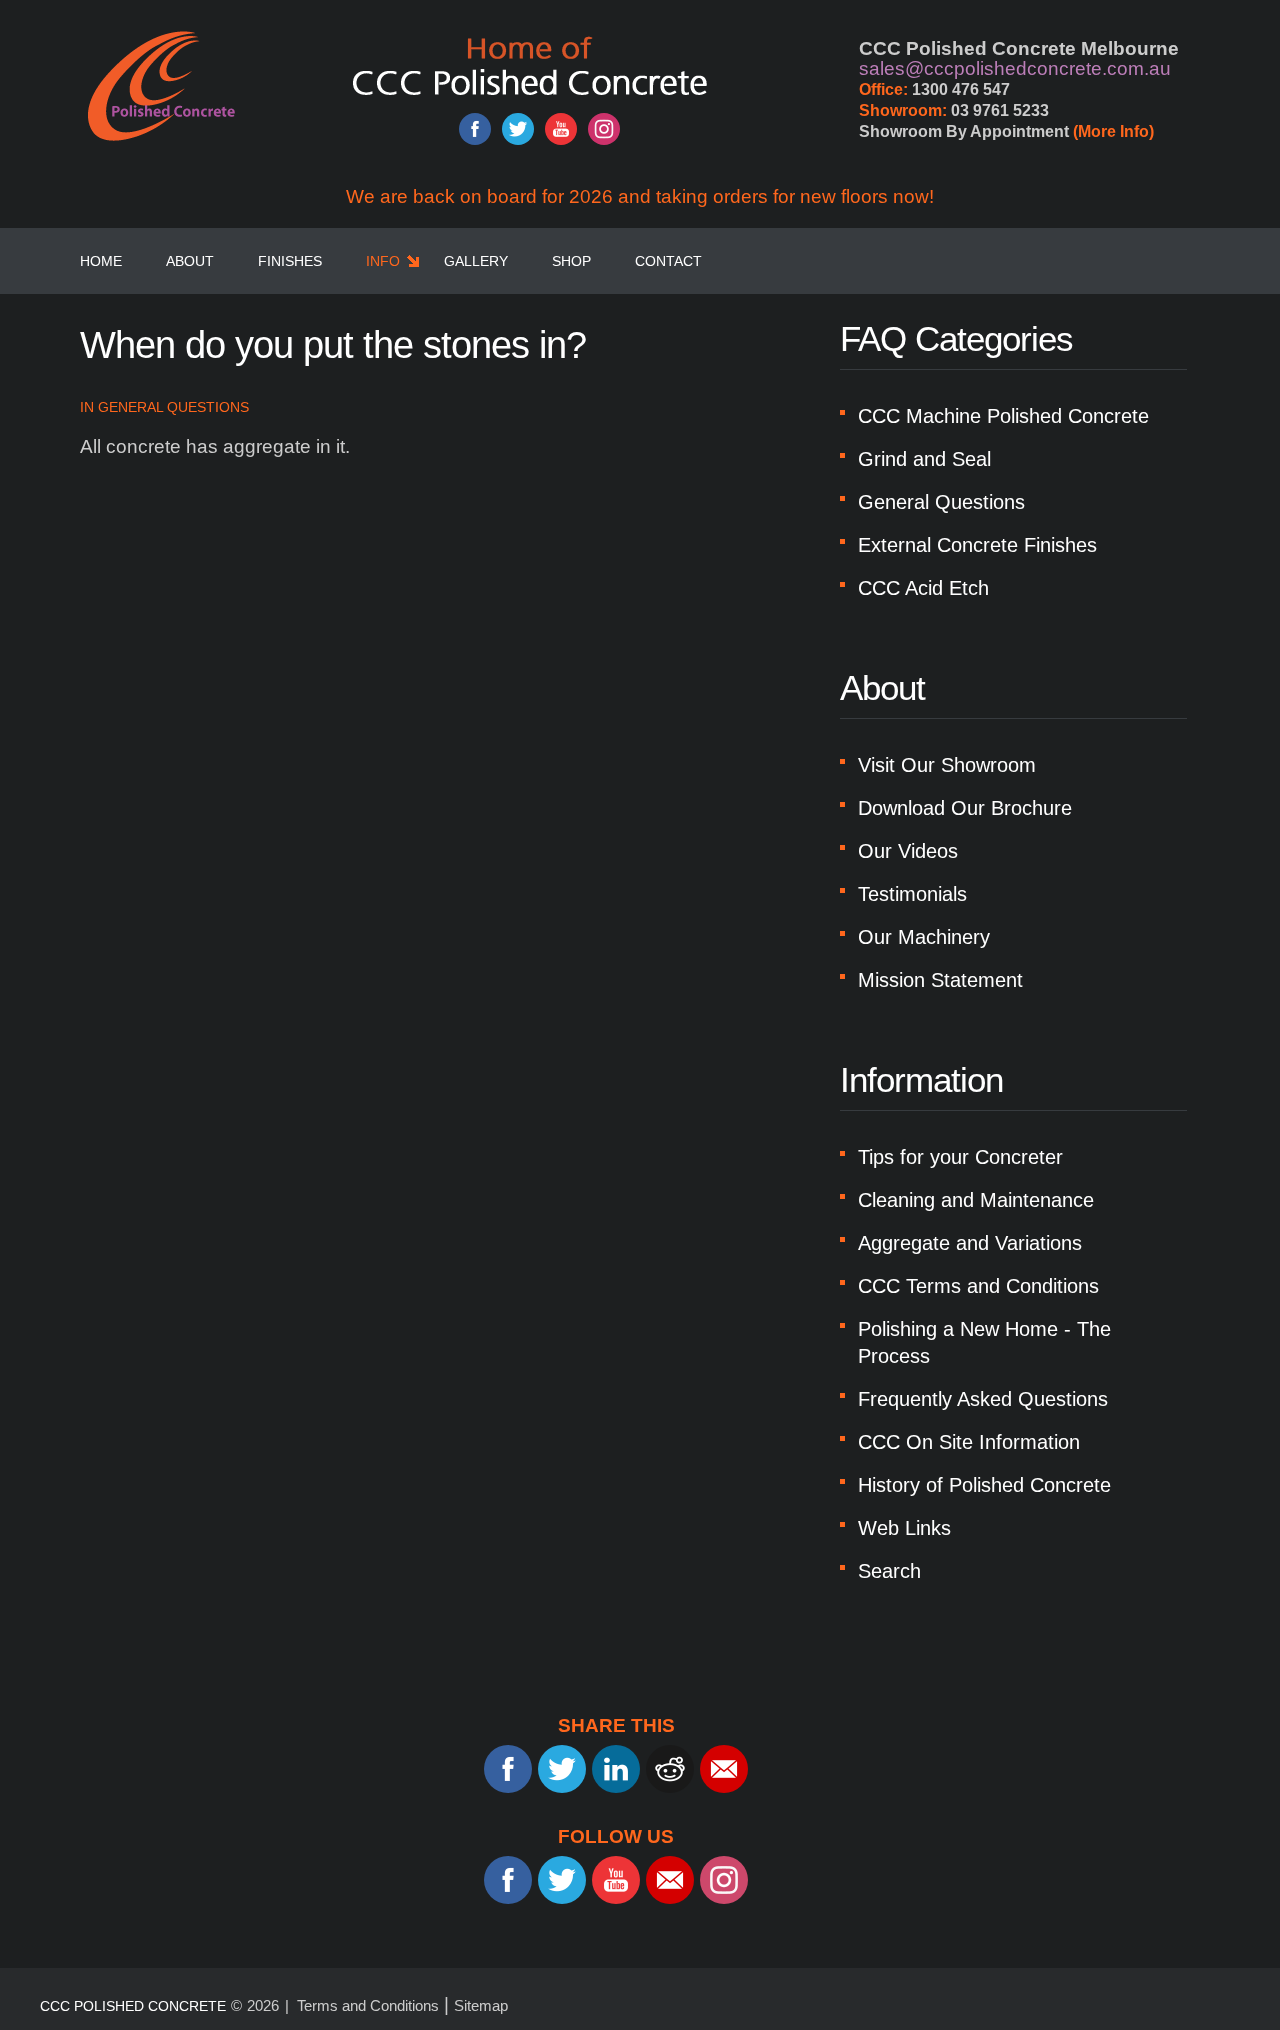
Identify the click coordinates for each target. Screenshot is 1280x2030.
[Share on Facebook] (508, 1769)
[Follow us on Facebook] (475, 129)
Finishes (290, 261)
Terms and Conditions (368, 2005)
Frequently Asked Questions (983, 1399)
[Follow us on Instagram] (604, 129)
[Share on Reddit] (670, 1769)
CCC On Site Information (969, 1442)
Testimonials (912, 894)
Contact (668, 261)
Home (101, 261)
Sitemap (481, 2005)
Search (889, 1571)
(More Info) (1113, 131)
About (190, 261)
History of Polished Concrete (984, 1485)
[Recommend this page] (724, 1769)
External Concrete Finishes (977, 545)
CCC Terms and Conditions (978, 1286)
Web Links (904, 1528)
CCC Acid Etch (923, 588)
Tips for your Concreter (960, 1157)
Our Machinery (924, 937)
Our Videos (908, 851)
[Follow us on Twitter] (518, 129)
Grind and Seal (924, 459)
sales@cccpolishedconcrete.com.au (1015, 68)
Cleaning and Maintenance (976, 1200)
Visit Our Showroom (947, 765)
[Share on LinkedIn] (616, 1769)
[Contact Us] (670, 1880)
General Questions (173, 407)
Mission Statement (940, 980)
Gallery (476, 261)
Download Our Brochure (965, 808)
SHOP (571, 261)
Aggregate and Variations (970, 1243)
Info (383, 261)
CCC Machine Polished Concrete (1003, 416)
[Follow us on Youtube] (561, 129)
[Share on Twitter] (562, 1769)
